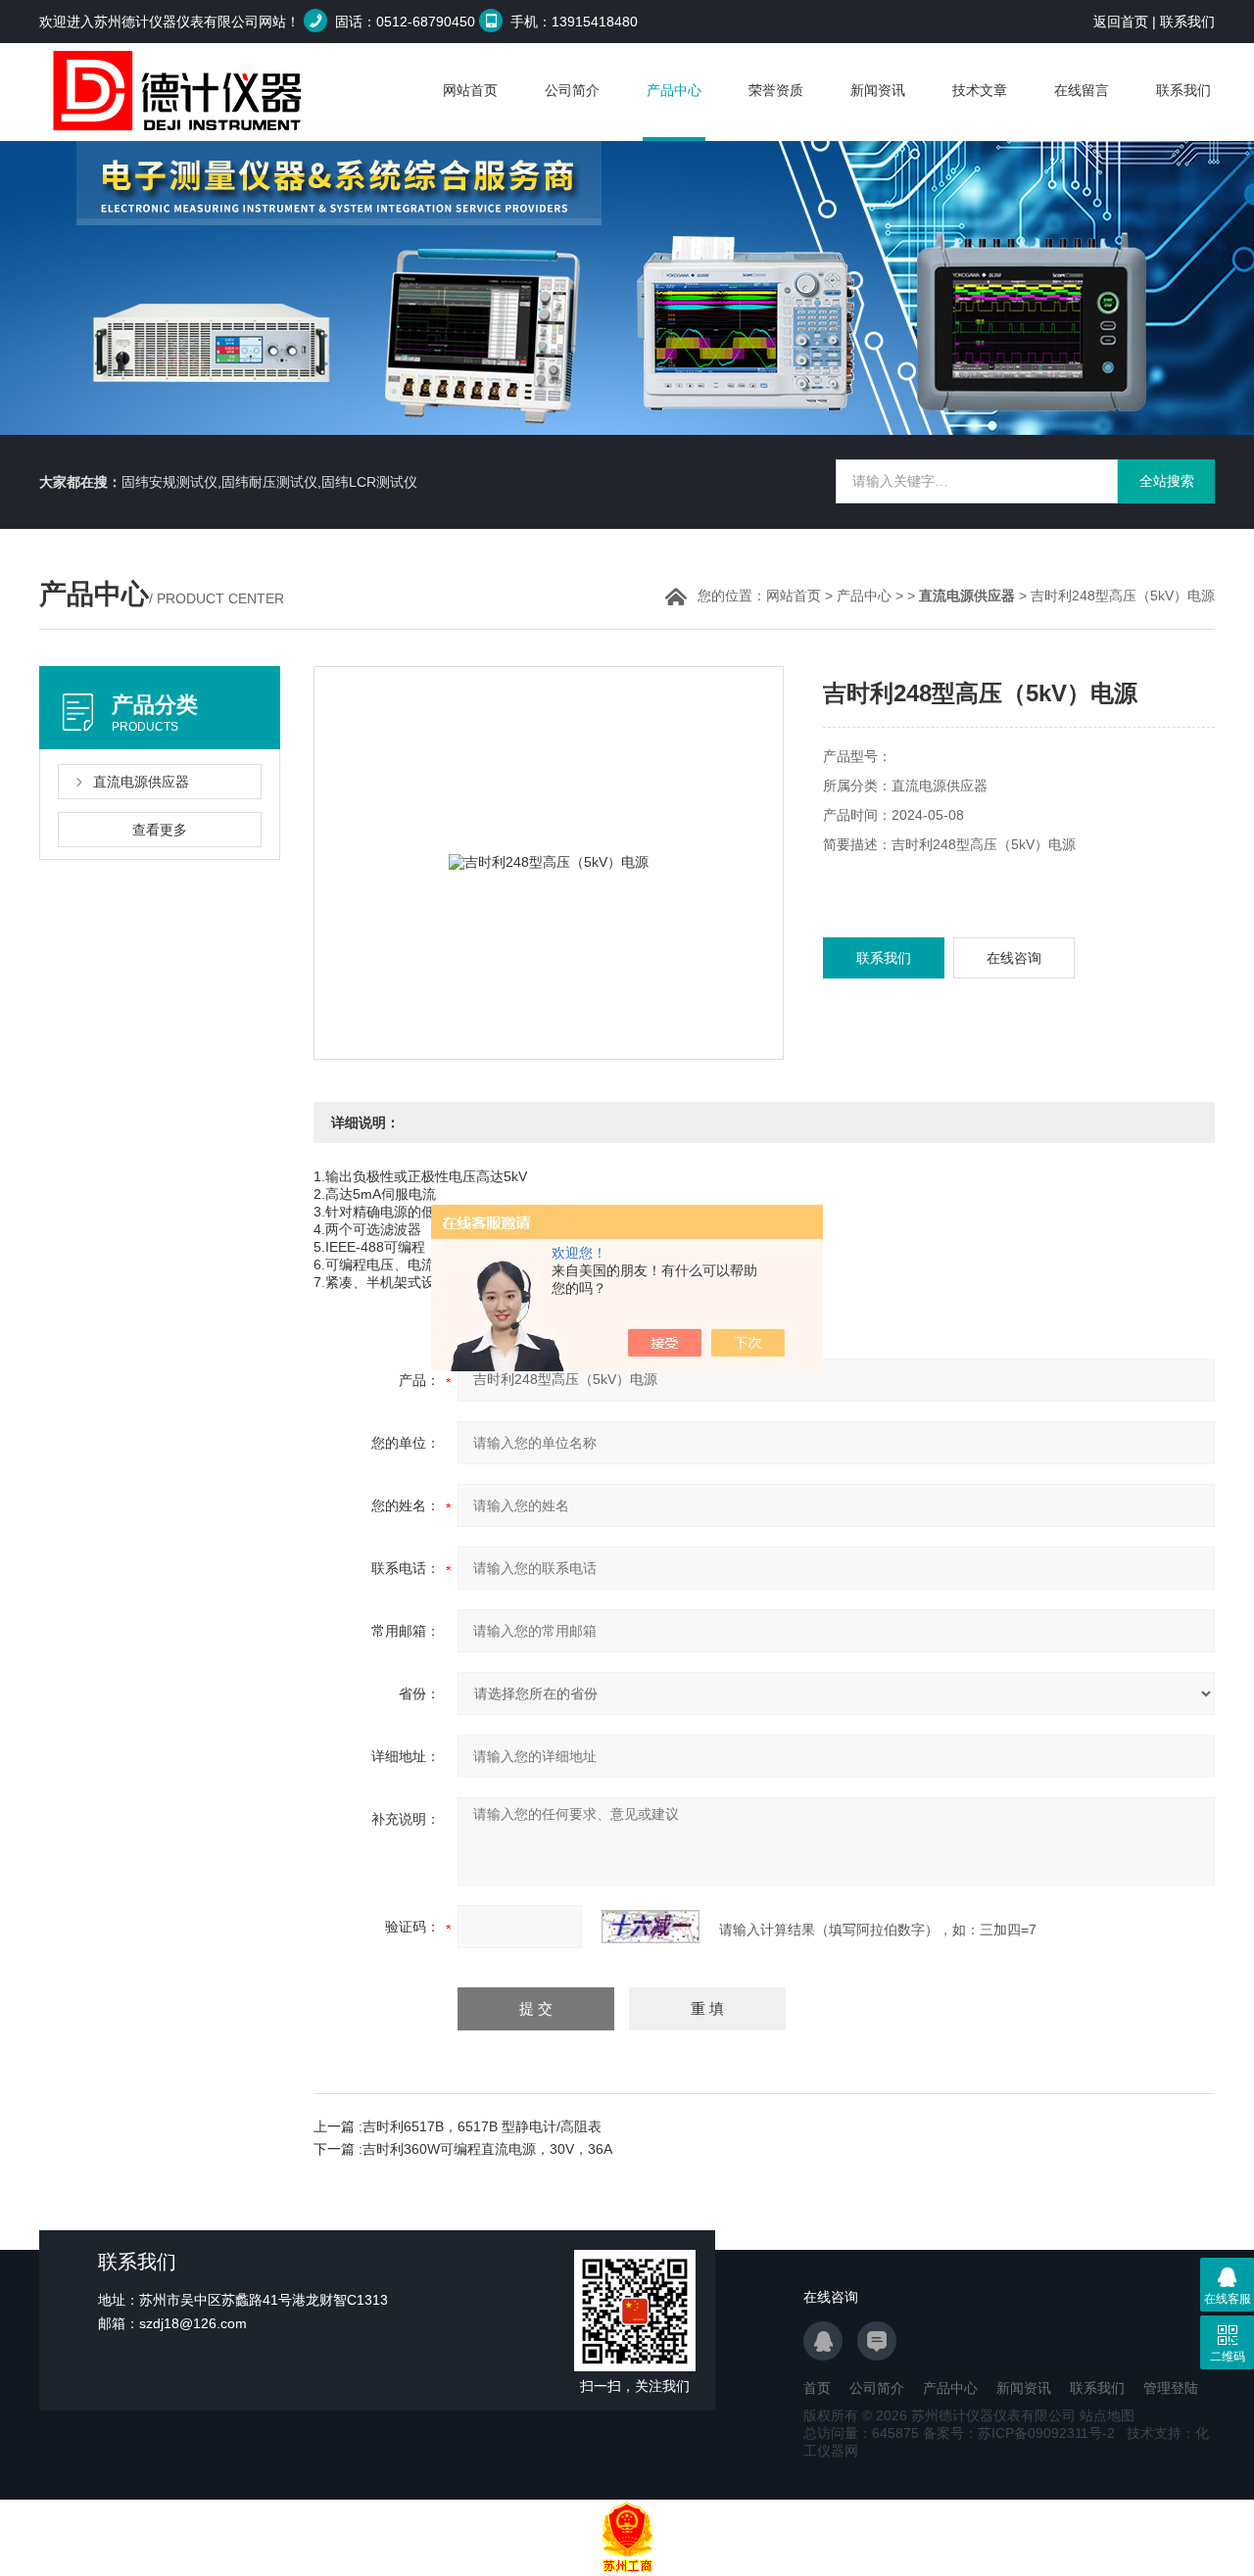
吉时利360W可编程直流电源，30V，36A (487, 2149)
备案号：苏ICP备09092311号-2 (1019, 2433)
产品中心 (674, 90)
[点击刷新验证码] (651, 1927)
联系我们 (1187, 22)
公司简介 (572, 90)
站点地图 (1107, 2415)
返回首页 (1121, 22)
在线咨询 (1014, 958)
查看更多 (160, 830)
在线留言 (1082, 90)
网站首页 (470, 90)
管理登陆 (1171, 2388)
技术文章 (980, 90)
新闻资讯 (878, 90)
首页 (817, 2388)
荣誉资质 (776, 90)
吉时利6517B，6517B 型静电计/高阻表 (482, 2126)
